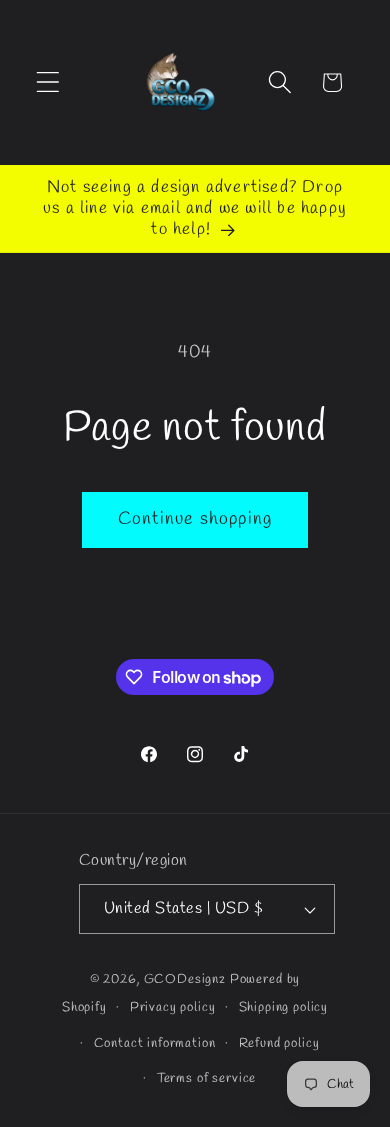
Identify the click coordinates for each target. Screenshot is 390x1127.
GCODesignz (185, 979)
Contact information (155, 1043)
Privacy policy (173, 1007)
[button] (48, 82)
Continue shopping (195, 519)
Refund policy (279, 1043)
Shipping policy (284, 1007)
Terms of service (206, 1078)
